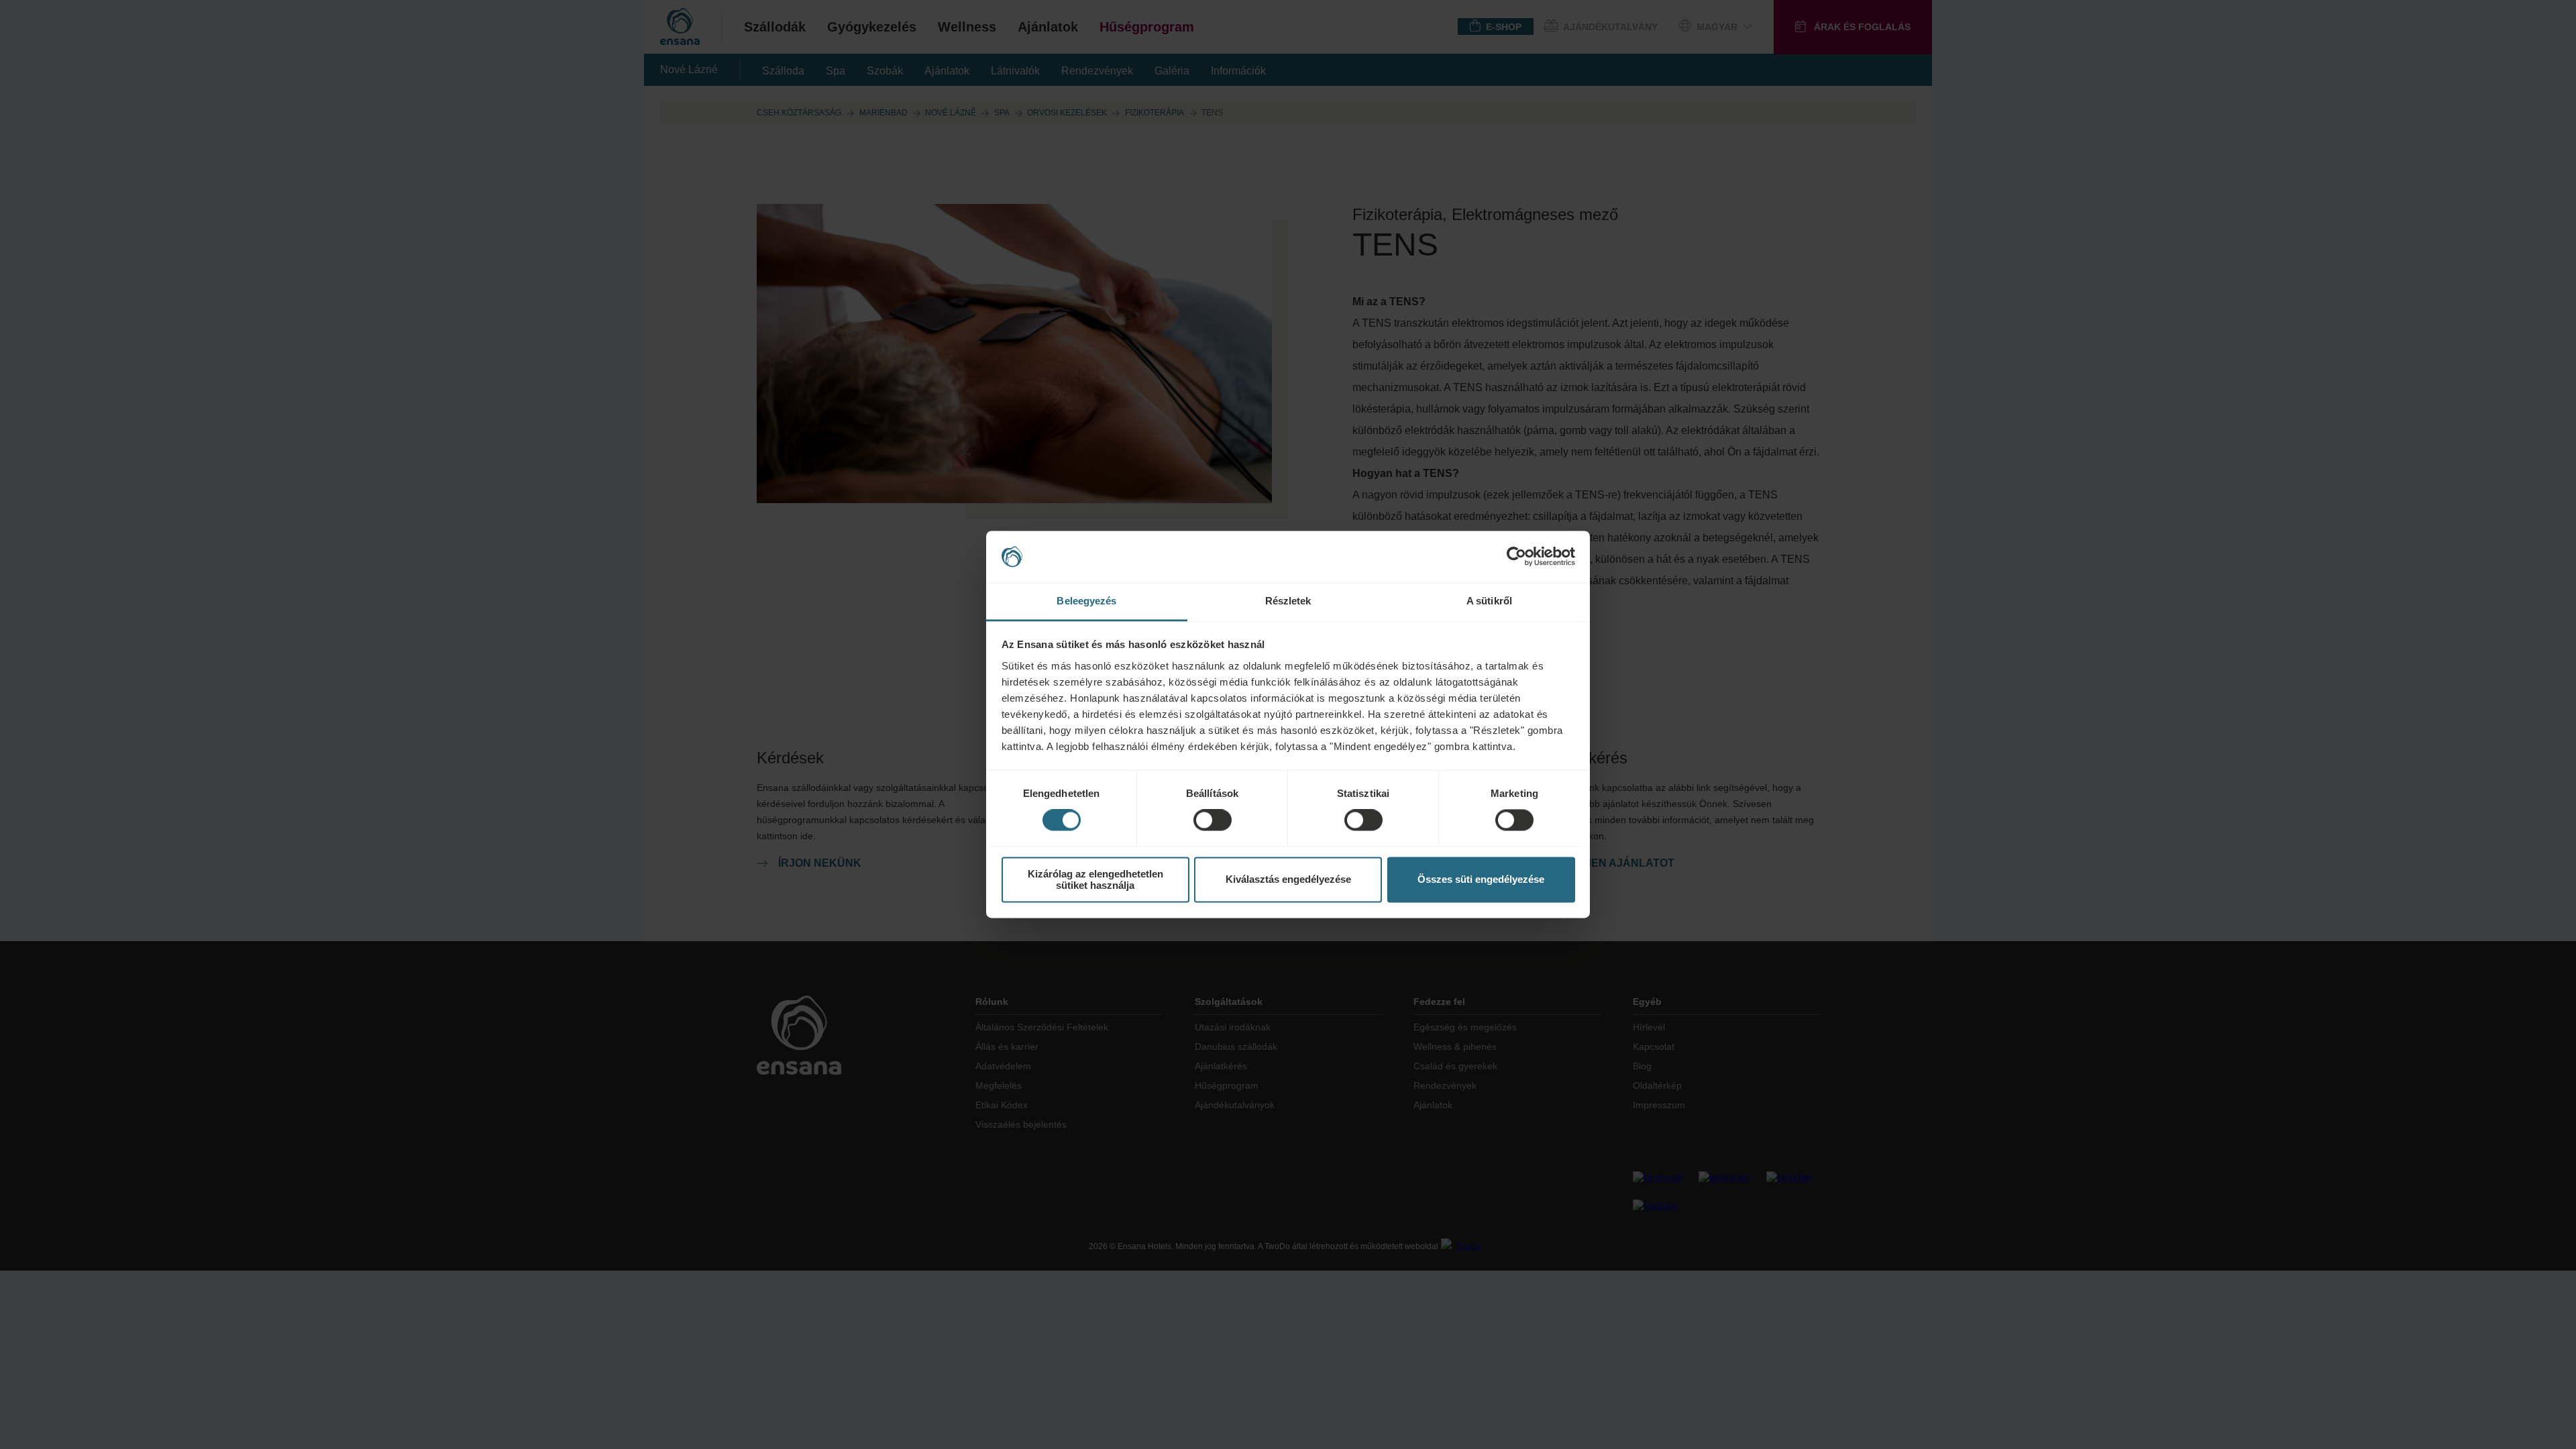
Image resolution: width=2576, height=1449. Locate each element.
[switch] (1213, 820)
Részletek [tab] (1288, 601)
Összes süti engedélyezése (1481, 880)
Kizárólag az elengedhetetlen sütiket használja (1095, 879)
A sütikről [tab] (1489, 601)
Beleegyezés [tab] (1086, 601)
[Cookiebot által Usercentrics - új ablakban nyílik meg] (1516, 557)
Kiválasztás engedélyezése (1288, 880)
